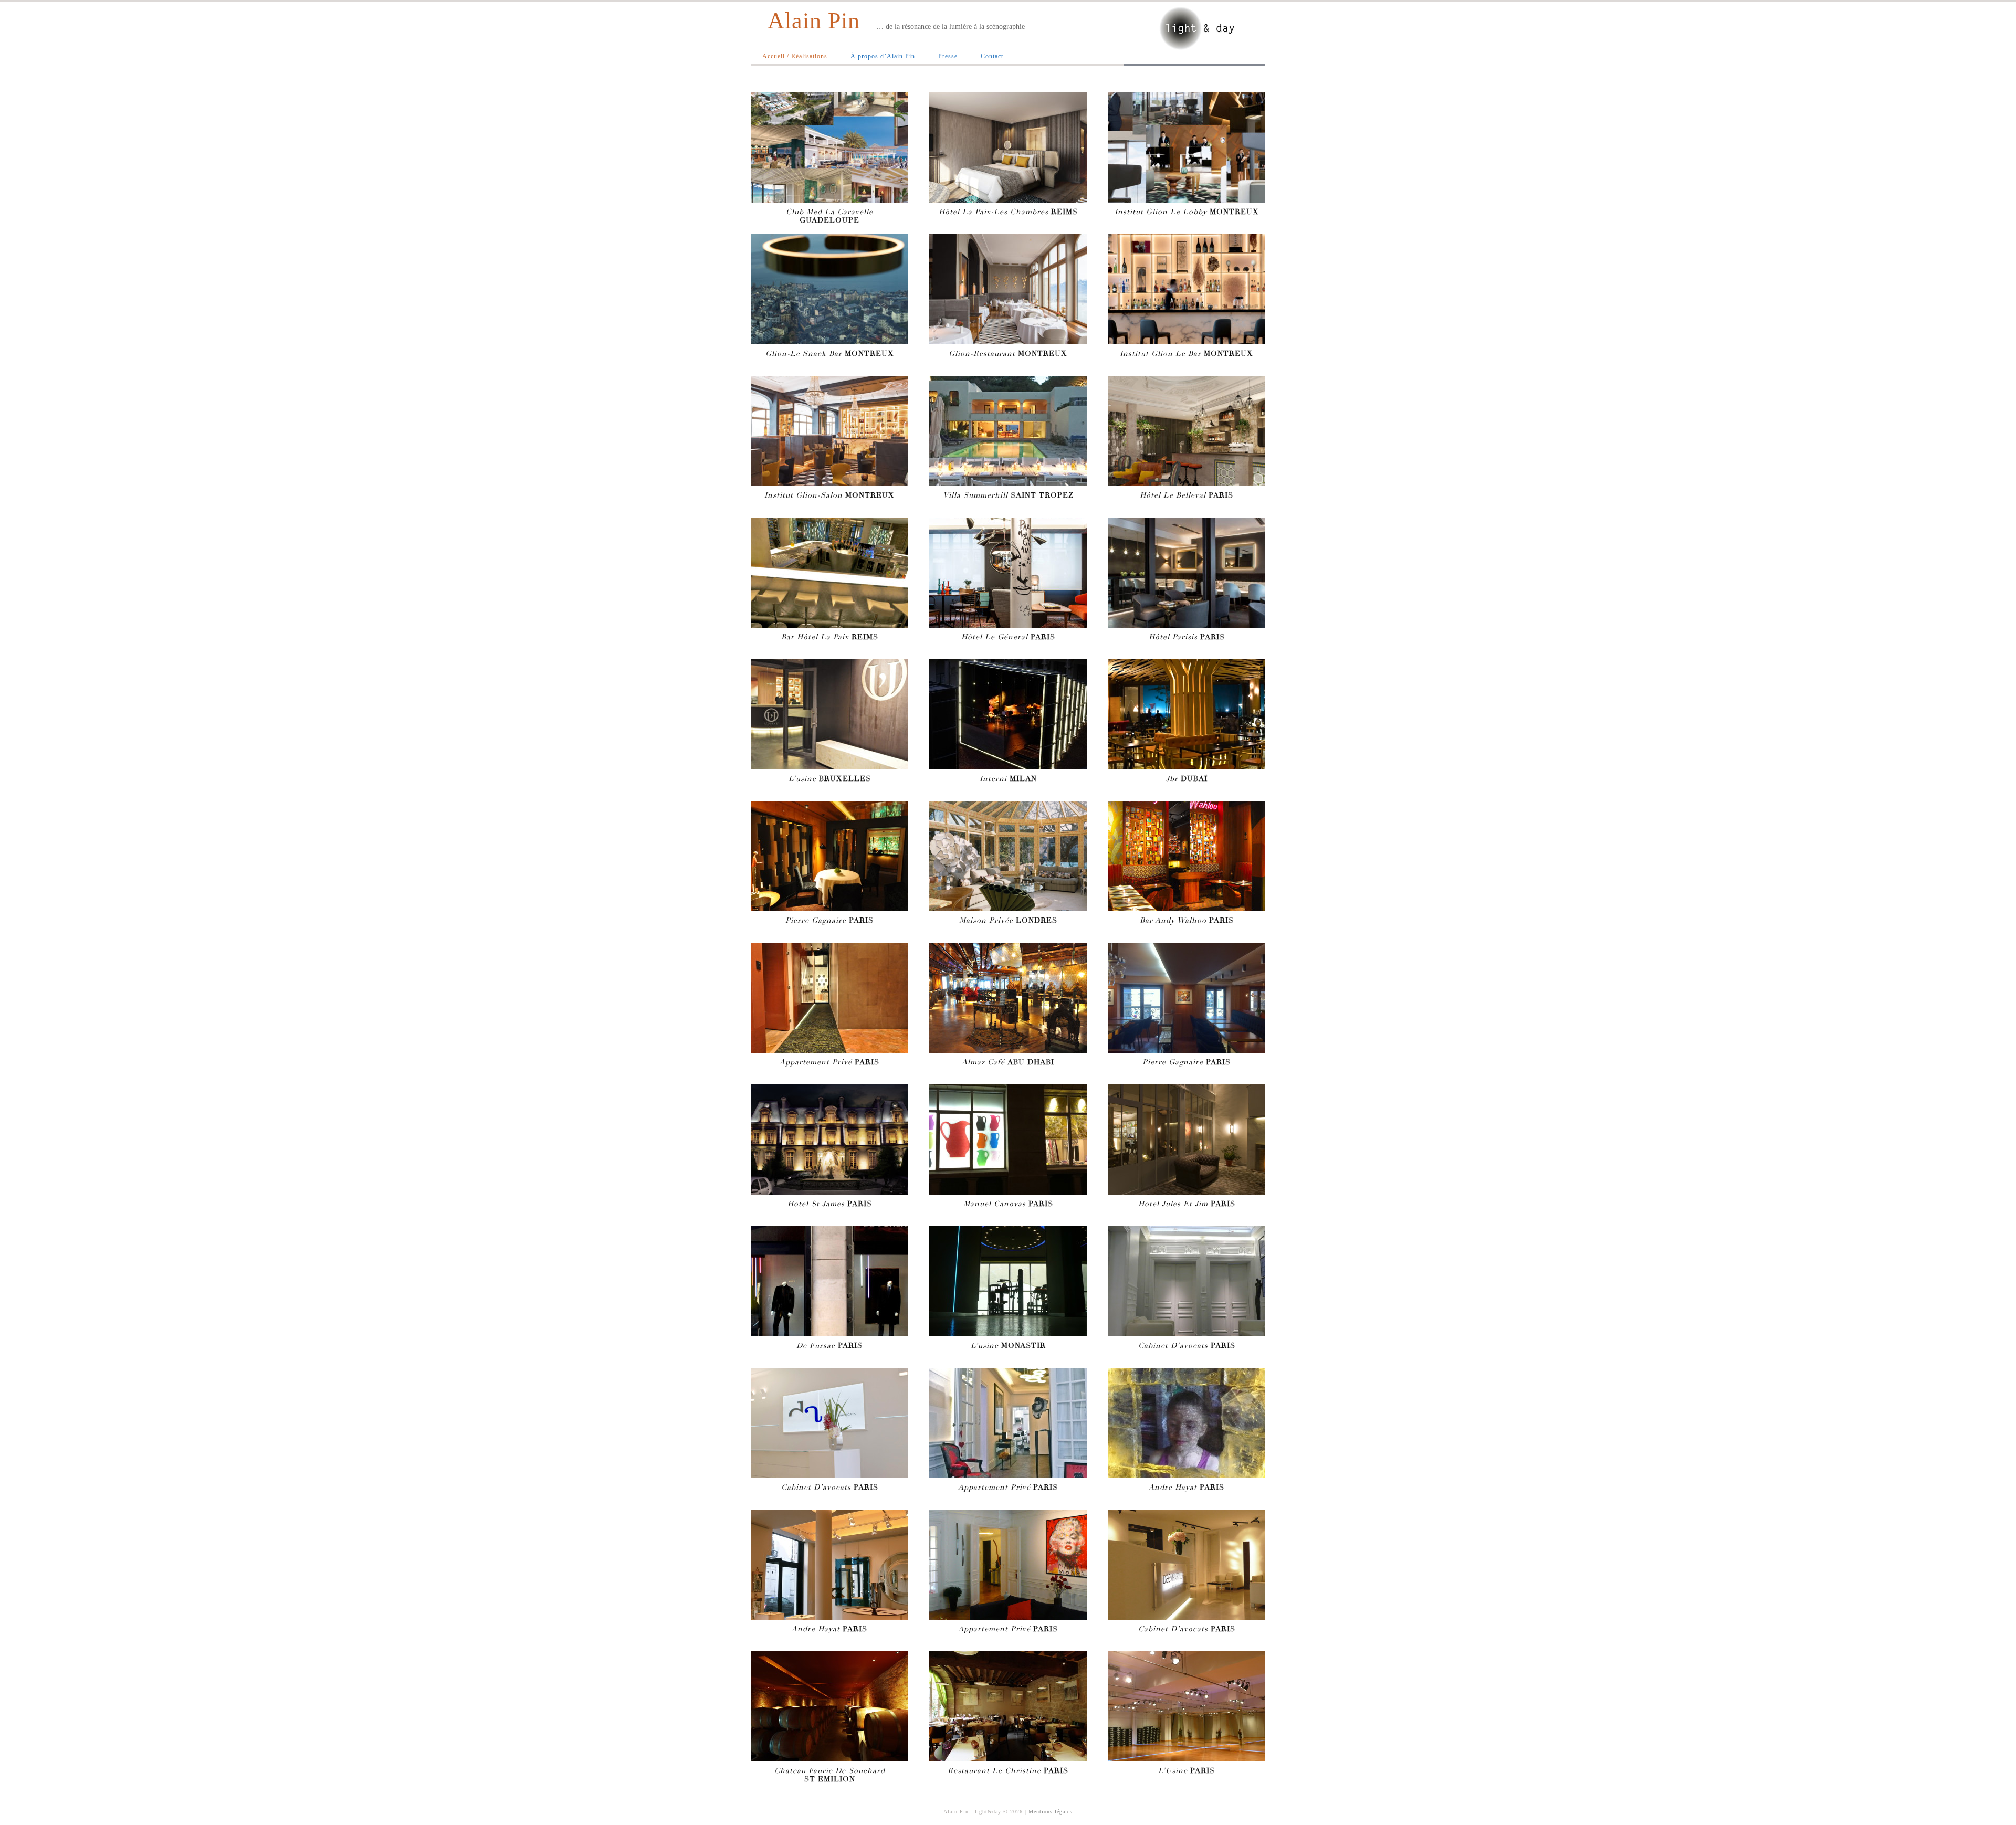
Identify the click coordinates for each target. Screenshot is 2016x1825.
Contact (992, 56)
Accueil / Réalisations (795, 56)
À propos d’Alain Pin (883, 56)
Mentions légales (1051, 1812)
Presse (948, 56)
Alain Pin (814, 21)
